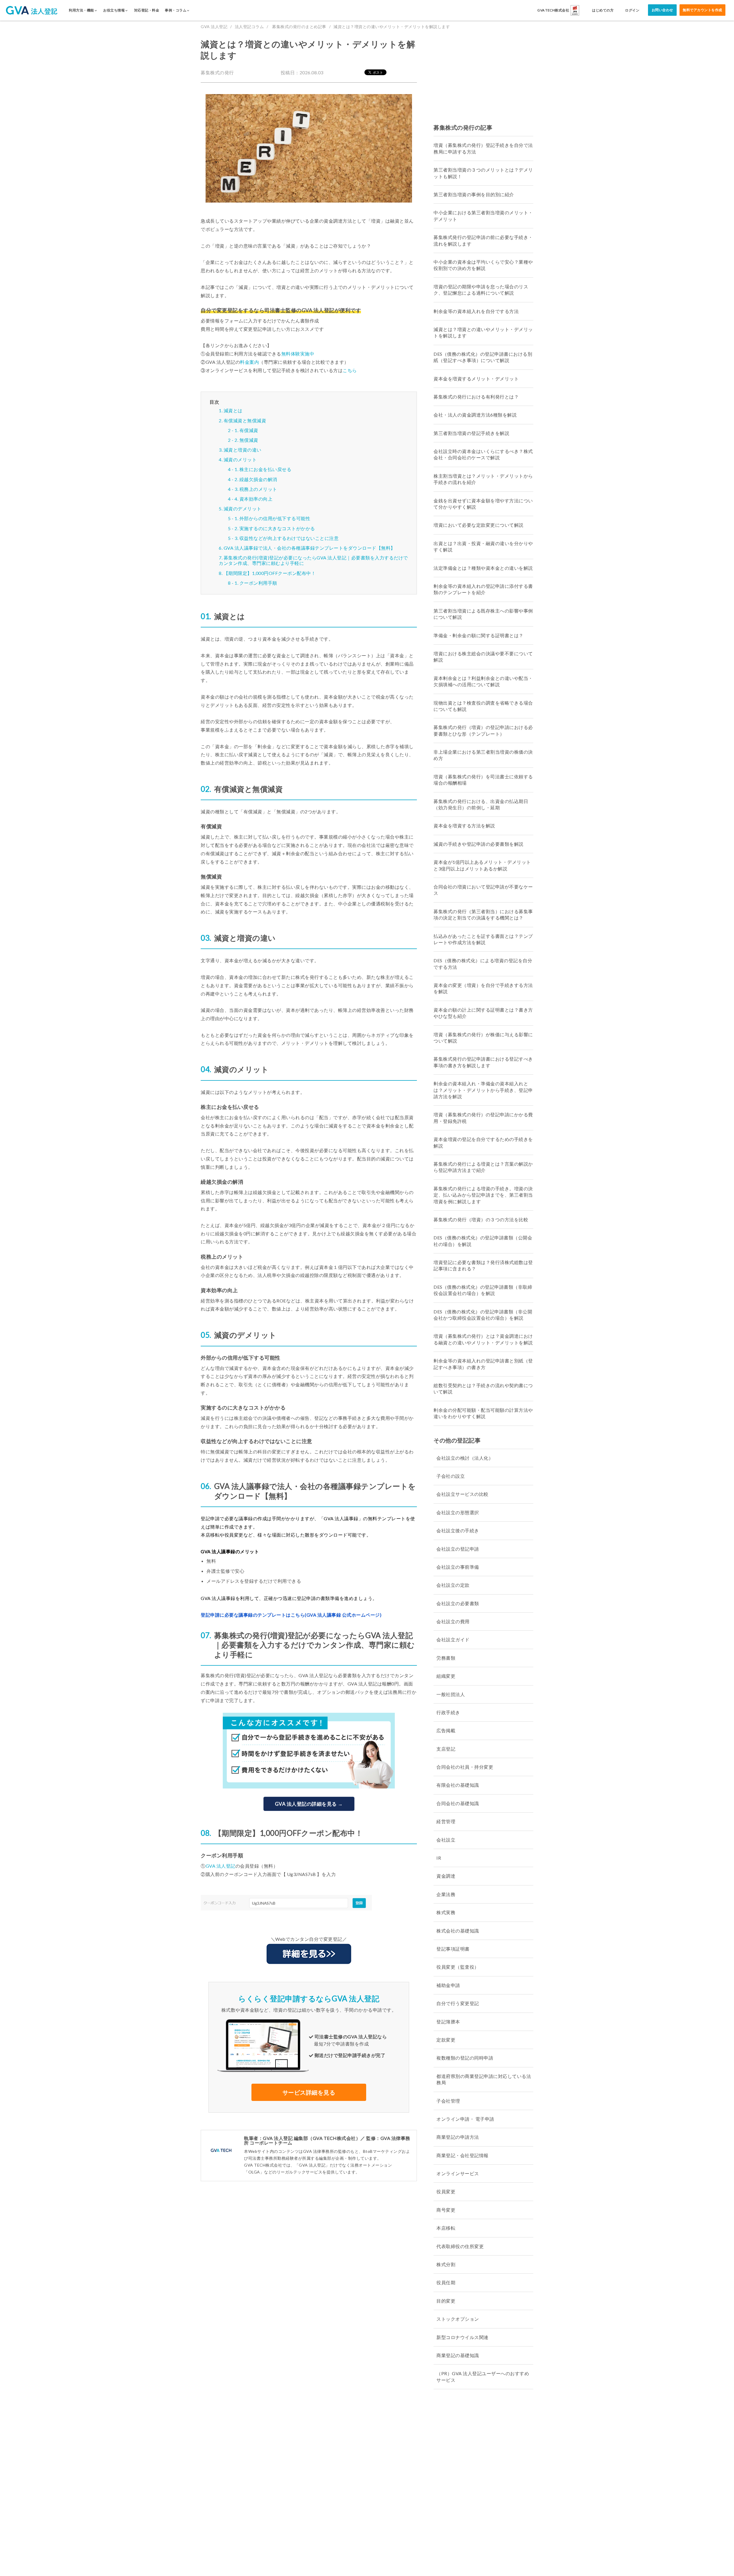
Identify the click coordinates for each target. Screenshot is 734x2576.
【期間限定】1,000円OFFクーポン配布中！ (270, 573)
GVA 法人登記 (214, 27)
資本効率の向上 (256, 499)
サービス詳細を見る (309, 2092)
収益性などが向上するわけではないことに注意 (289, 538)
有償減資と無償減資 (245, 420)
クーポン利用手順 (258, 583)
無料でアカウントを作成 (702, 10)
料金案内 (249, 362)
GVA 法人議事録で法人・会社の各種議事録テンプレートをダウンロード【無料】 (310, 548)
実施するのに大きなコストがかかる (277, 528)
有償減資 (249, 430)
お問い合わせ (662, 10)
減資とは (233, 410)
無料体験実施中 (298, 354)
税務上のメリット (258, 489)
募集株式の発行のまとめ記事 (299, 27)
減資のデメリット (243, 509)
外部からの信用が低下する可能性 (275, 518)
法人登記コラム (249, 27)
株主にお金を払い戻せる (266, 469)
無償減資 (249, 440)
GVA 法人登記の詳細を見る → (309, 1804)
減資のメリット (240, 459)
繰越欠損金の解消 (258, 479)
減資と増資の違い (243, 450)
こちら (350, 370)
